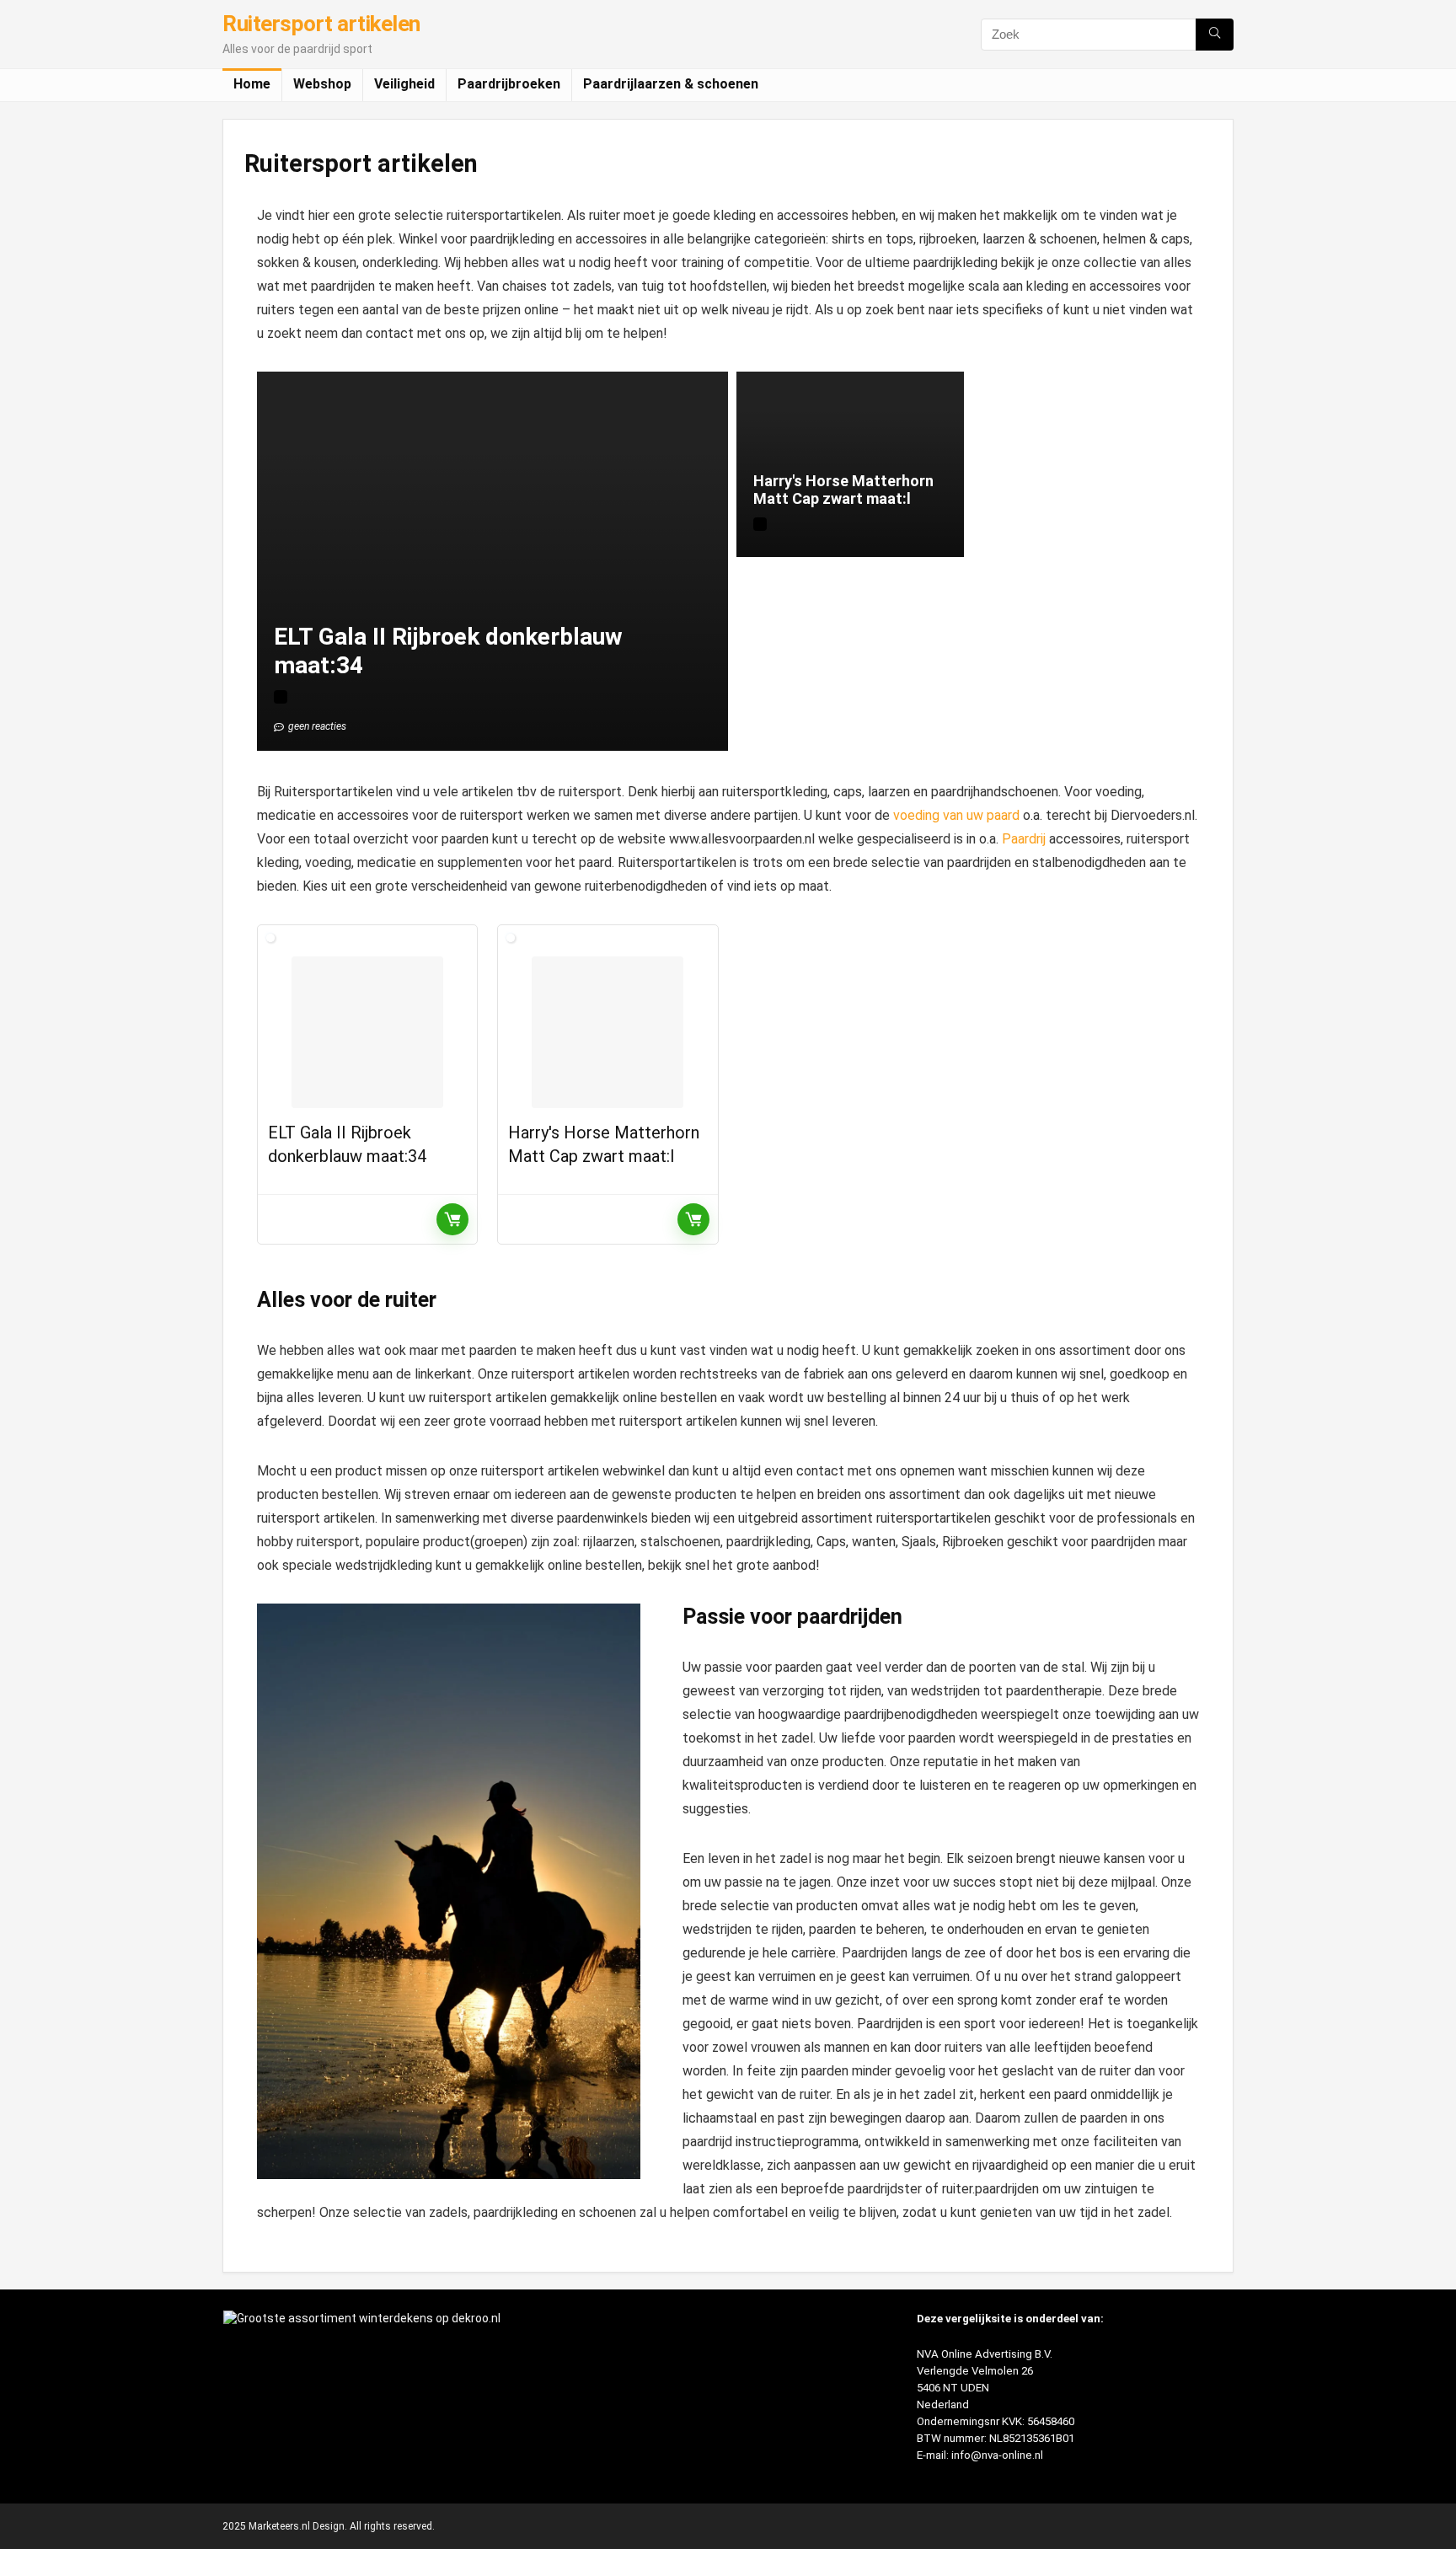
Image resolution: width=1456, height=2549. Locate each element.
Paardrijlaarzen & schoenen (671, 84)
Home (252, 84)
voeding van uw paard (956, 815)
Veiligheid (404, 84)
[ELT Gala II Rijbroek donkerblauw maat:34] (367, 1032)
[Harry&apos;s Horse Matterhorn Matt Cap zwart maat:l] (608, 1032)
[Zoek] (1215, 35)
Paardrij (1024, 839)
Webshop (322, 84)
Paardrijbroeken (509, 84)
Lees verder (452, 1219)
